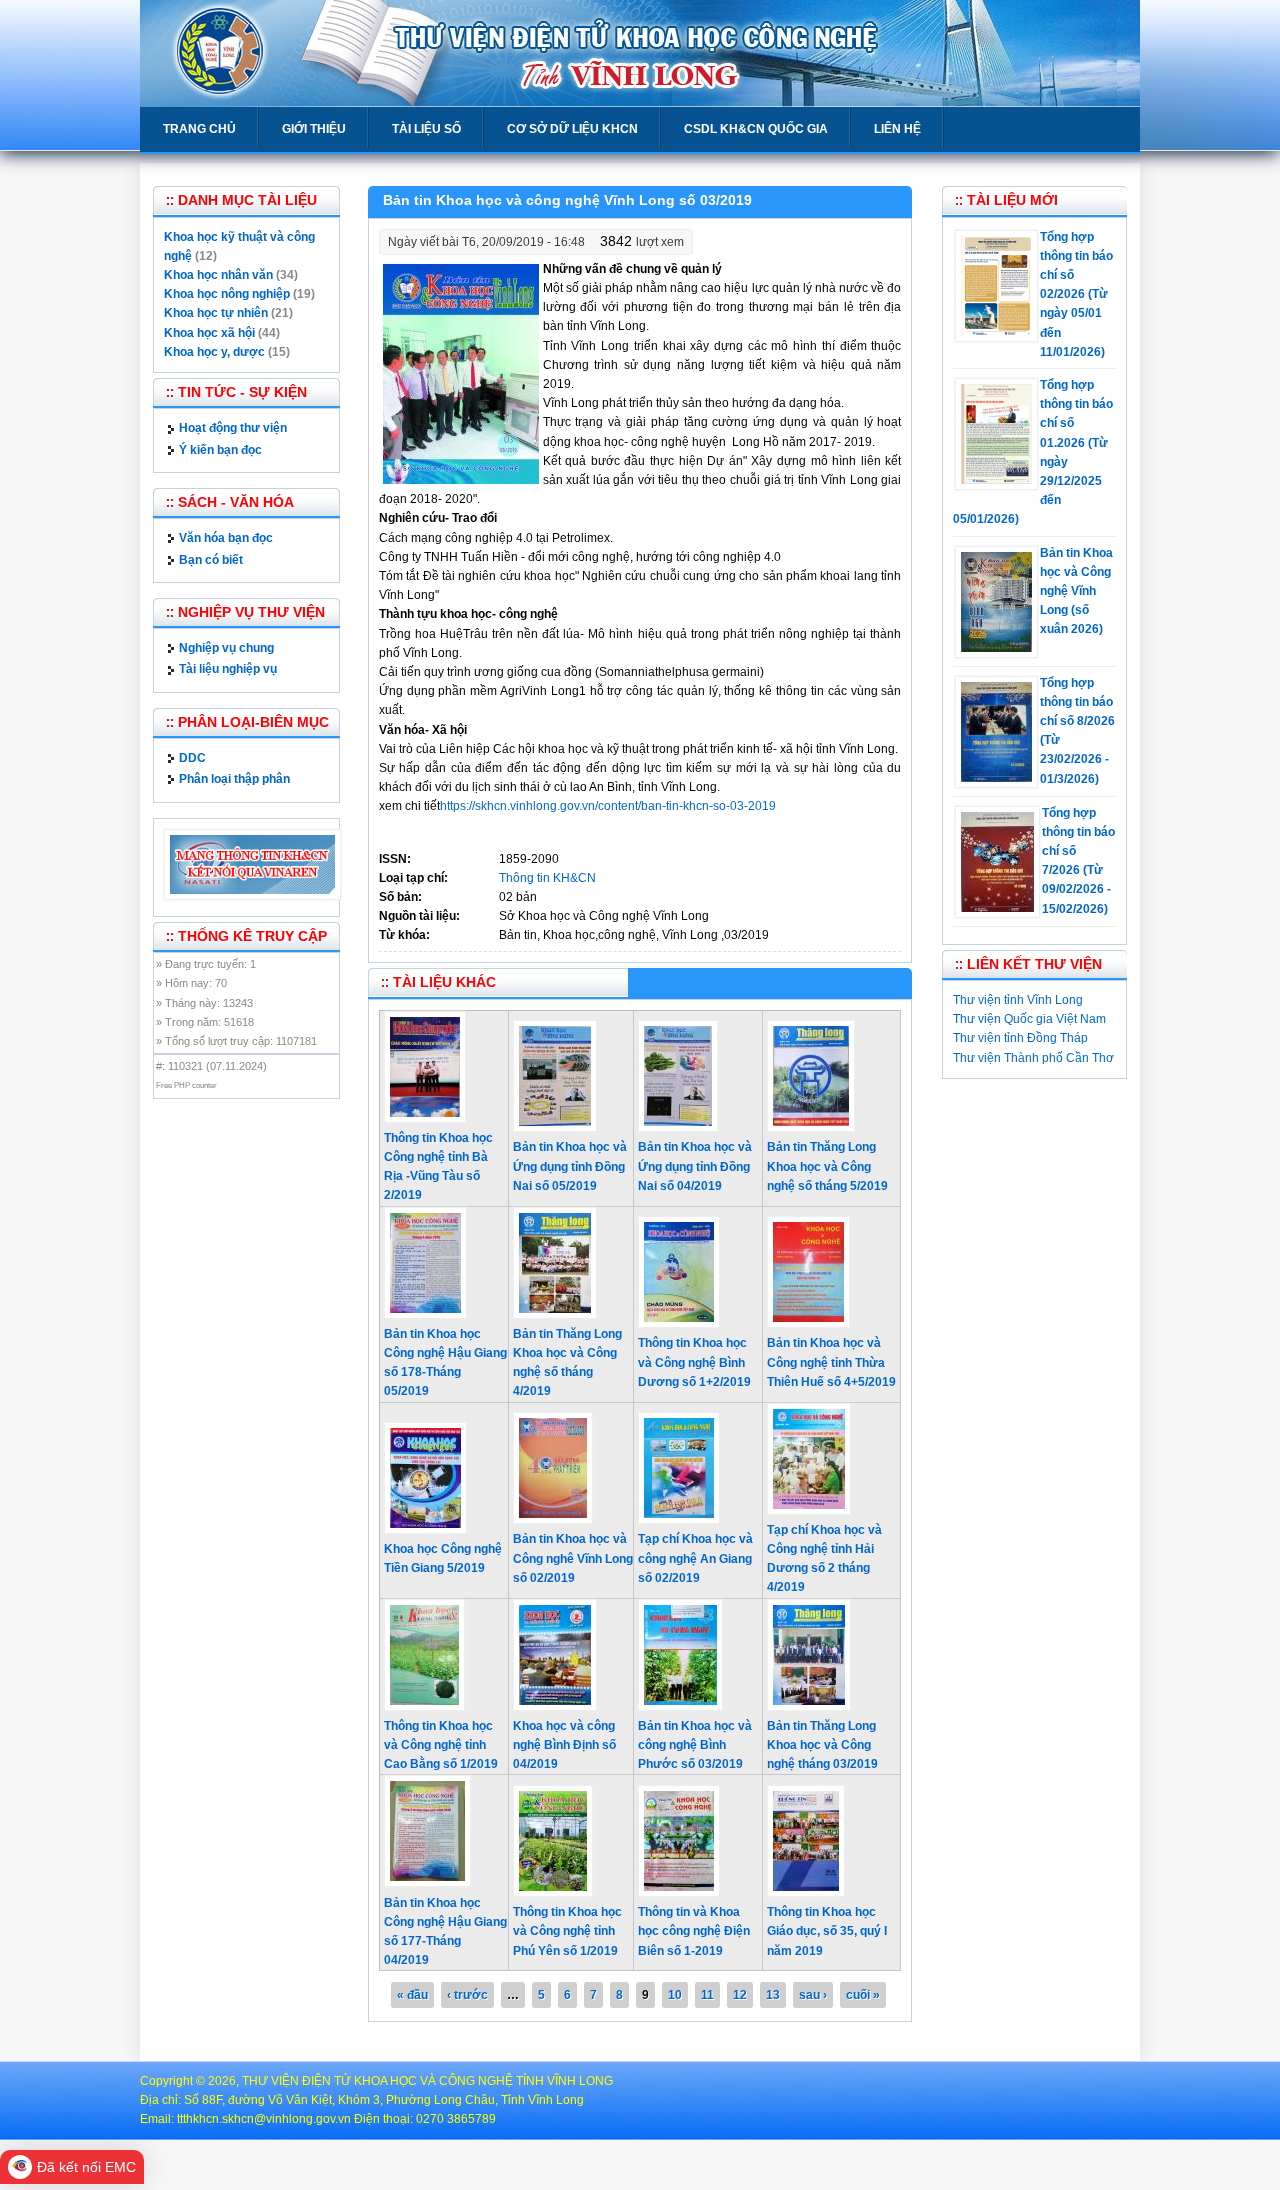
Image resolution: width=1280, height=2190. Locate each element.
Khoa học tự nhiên (216, 313)
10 (675, 1995)
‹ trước (467, 1995)
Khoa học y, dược (214, 352)
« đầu (412, 1995)
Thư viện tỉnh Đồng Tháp (1020, 1038)
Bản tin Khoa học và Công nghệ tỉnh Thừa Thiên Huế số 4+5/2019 (831, 1362)
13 (773, 1995)
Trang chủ (199, 129)
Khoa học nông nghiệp (227, 294)
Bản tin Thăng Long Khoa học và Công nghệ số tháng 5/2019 (827, 1166)
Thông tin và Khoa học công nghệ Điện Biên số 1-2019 (694, 1931)
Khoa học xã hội (209, 333)
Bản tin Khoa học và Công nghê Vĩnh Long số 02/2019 (573, 1558)
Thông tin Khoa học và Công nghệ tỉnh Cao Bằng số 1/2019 (441, 1745)
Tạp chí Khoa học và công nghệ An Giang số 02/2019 (695, 1558)
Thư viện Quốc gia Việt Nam (1029, 1019)
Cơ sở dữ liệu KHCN (572, 129)
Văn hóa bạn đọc (226, 538)
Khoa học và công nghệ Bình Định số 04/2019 (564, 1745)
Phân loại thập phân (234, 779)
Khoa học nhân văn (218, 275)
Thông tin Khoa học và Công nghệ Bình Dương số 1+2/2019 (694, 1362)
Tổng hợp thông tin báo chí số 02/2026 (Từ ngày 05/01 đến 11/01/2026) (1076, 294)
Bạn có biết (211, 560)
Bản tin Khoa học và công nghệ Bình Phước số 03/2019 (695, 1745)
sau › (813, 1995)
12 (740, 1995)
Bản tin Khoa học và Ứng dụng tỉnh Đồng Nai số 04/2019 (695, 1166)
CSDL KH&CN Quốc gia (756, 129)
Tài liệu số (426, 129)
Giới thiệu (314, 129)
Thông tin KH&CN (547, 878)
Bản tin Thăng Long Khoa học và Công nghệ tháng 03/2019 (822, 1745)
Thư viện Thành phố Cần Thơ (1033, 1058)
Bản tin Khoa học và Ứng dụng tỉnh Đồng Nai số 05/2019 (570, 1166)
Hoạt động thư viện (233, 428)
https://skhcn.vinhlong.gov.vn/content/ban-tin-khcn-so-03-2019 (608, 806)
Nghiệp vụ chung (226, 648)
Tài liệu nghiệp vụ (228, 669)
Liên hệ (897, 129)
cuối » (863, 1995)
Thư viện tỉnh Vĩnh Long (1018, 1000)
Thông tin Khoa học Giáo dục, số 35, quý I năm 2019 (827, 1931)
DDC (192, 758)
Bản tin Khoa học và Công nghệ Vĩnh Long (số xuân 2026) (1076, 591)
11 (707, 1995)
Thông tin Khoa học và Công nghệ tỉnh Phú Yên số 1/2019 (567, 1931)
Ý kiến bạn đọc (220, 450)
